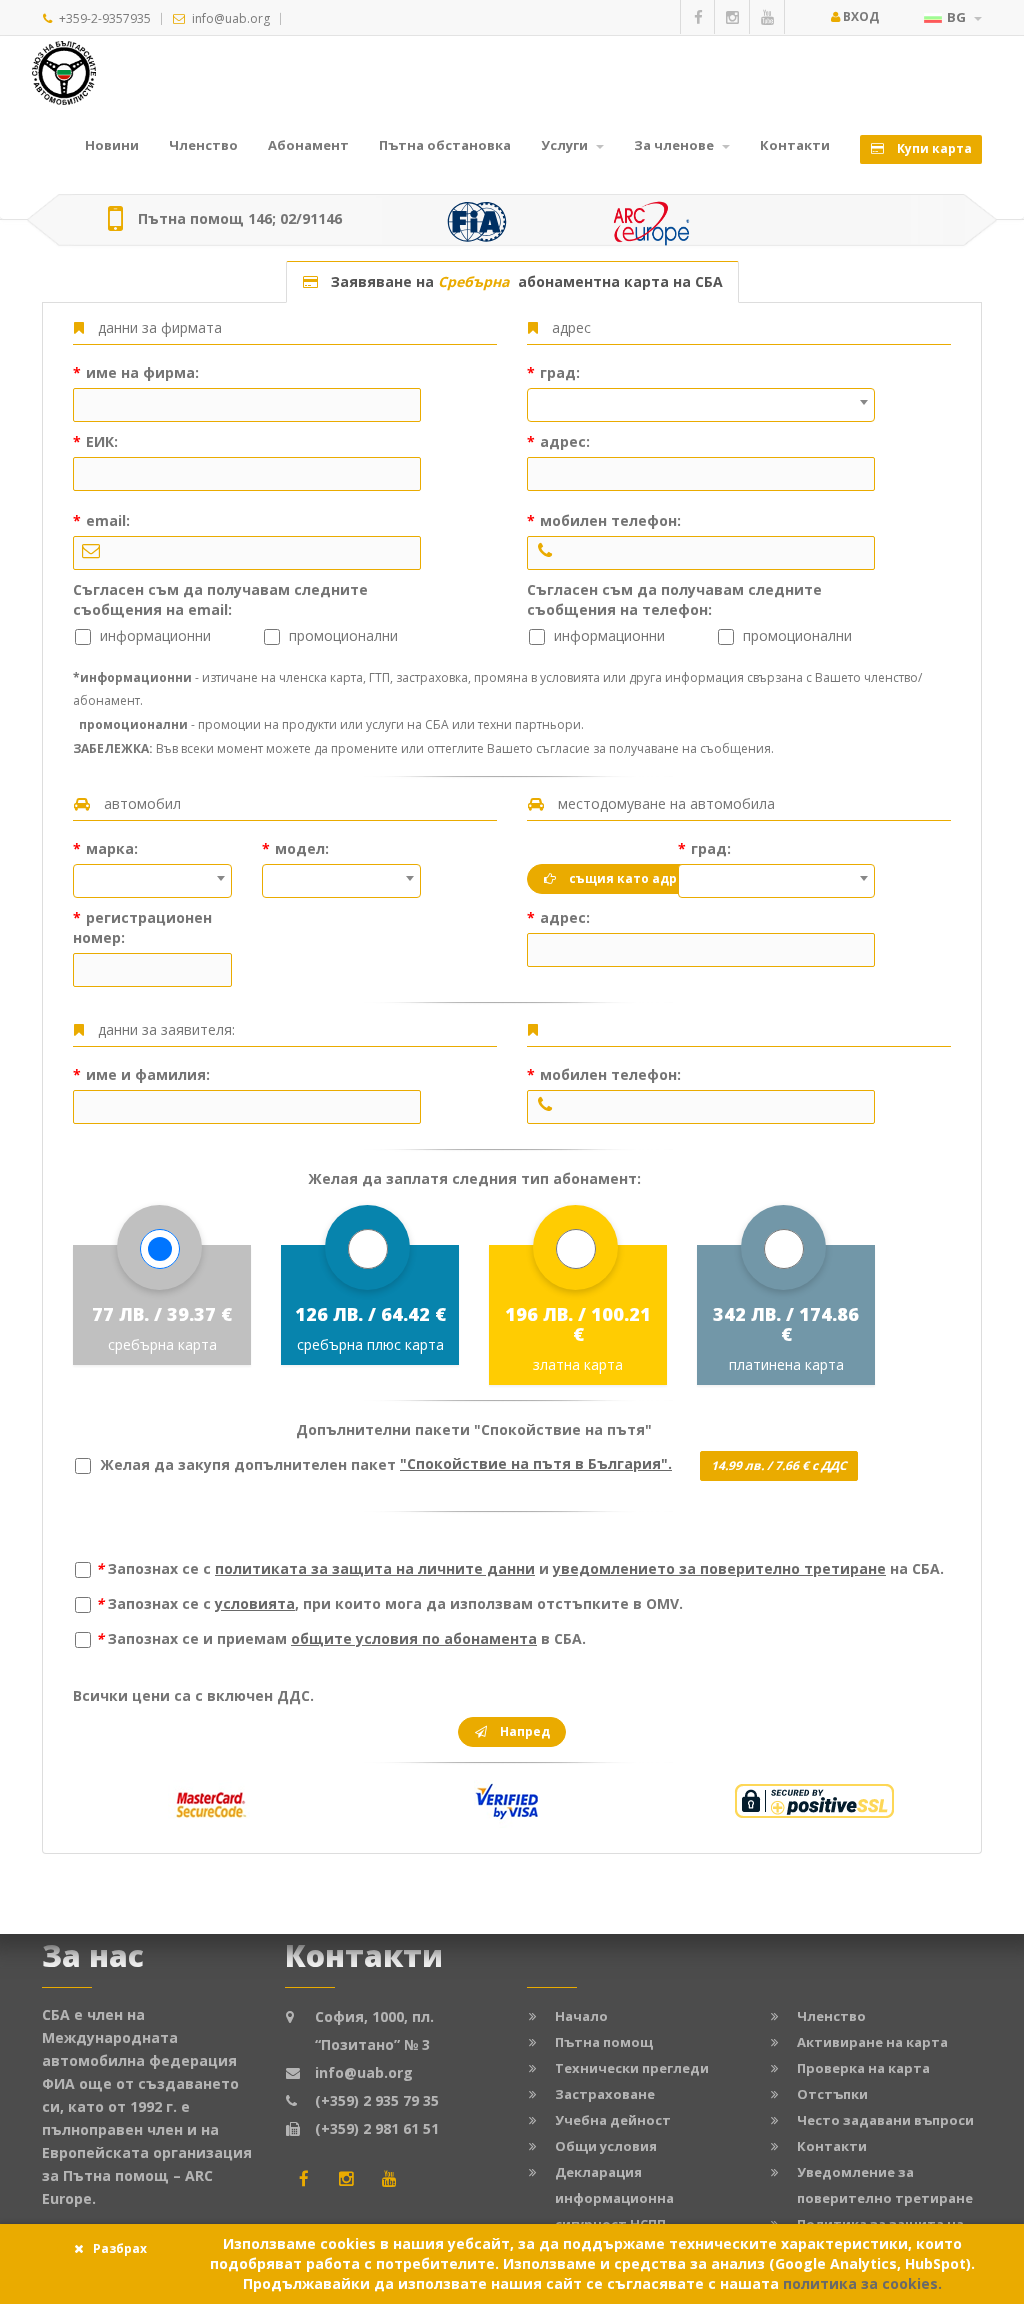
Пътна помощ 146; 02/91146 (240, 219)
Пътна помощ (604, 2042)
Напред (523, 1731)
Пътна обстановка (445, 145)
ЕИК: (100, 441)
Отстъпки (832, 2094)
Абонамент (308, 145)
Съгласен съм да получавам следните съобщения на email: (220, 599)
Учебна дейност (613, 2120)
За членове (675, 145)
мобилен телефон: (608, 520)
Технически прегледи (632, 2068)
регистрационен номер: (142, 927)
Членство (203, 145)
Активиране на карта (872, 2042)
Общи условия (606, 2146)
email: (106, 520)
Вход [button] (859, 16)
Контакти (795, 145)
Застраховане (605, 2094)
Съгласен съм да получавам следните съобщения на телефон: (674, 599)
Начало (581, 2016)
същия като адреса (633, 878)
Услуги (566, 145)
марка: (110, 848)
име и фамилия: (146, 1074)
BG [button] (958, 17)
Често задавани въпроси (885, 2120)
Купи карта (933, 148)
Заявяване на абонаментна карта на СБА (523, 281)
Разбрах (120, 2248)
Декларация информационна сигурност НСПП (614, 2198)
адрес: (563, 441)
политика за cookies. (862, 2283)
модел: (300, 848)
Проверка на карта (863, 2068)
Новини (112, 145)
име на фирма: (140, 372)
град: (558, 372)
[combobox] (701, 405)
